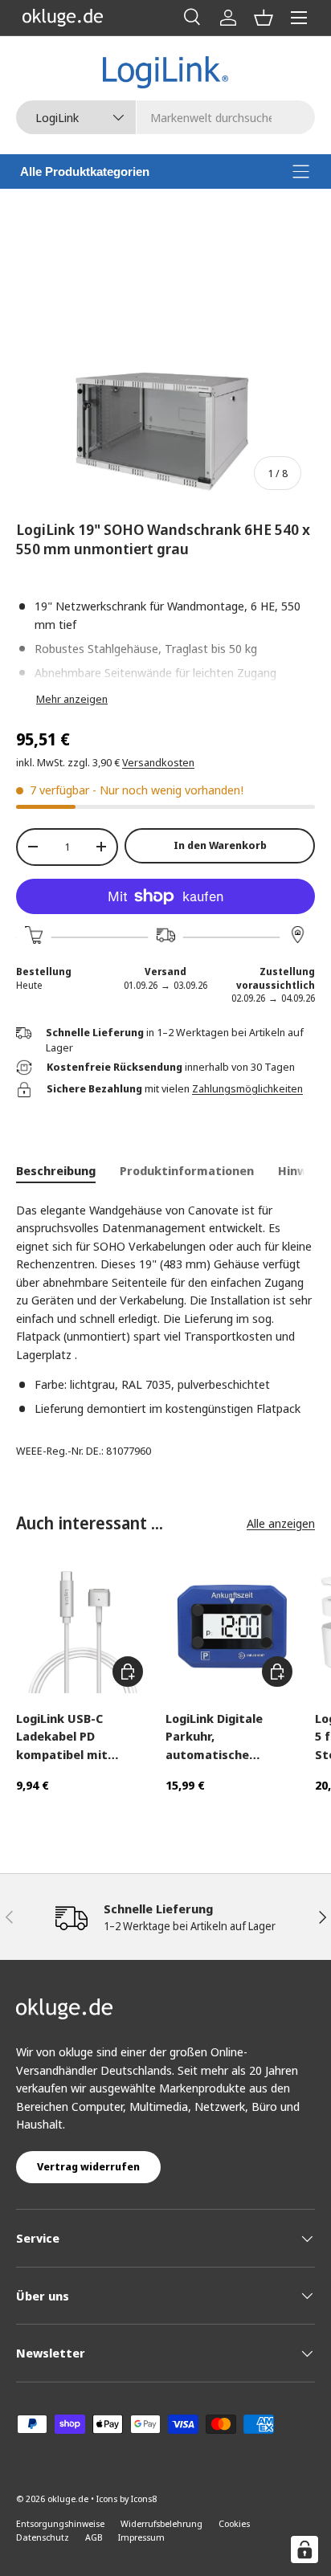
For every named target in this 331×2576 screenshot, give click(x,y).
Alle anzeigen (281, 1523)
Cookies (234, 2523)
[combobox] (165, 117)
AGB (94, 2537)
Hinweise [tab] (304, 1170)
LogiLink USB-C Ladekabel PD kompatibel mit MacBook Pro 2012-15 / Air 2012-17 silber (82, 1737)
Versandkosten (158, 762)
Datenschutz (43, 2537)
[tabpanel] (165, 1309)
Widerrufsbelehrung (161, 2523)
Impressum (141, 2537)
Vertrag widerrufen (88, 2166)
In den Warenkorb (220, 845)
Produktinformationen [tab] (187, 1170)
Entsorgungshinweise (60, 2523)
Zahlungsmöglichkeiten (247, 1088)
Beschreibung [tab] (56, 1170)
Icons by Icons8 (127, 2498)
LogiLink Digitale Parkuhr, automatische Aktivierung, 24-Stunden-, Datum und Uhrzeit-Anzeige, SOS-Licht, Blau (231, 1737)
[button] (264, 18)
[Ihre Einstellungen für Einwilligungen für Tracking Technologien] (304, 2549)
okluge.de (68, 2498)
